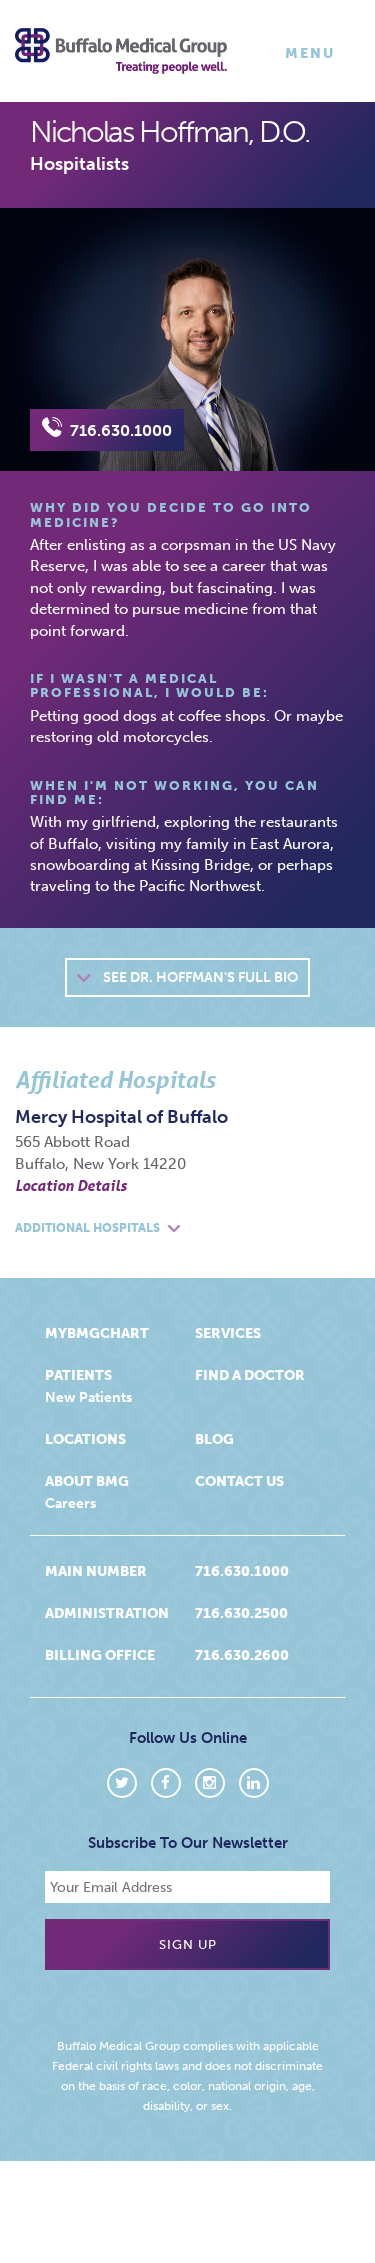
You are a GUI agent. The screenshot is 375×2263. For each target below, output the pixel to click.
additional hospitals (89, 1228)
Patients (78, 1375)
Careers (70, 1503)
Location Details (71, 1185)
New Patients (88, 1397)
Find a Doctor (250, 1375)
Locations (85, 1439)
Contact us (239, 1481)
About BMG (87, 1481)
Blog (214, 1439)
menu (314, 58)
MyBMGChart (97, 1333)
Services (228, 1333)
